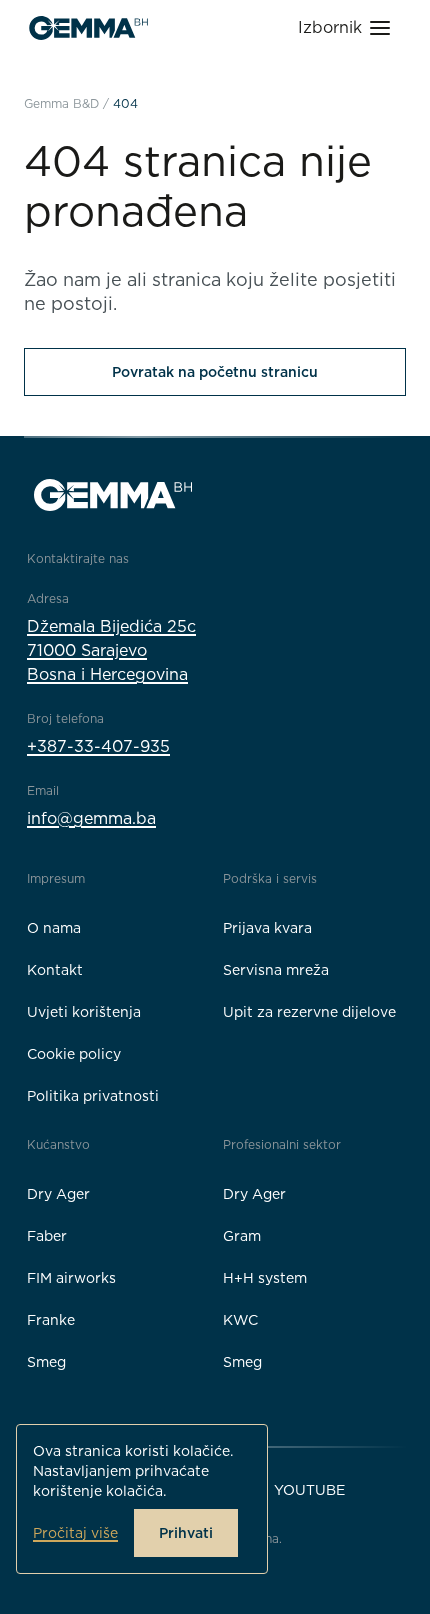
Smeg (46, 1362)
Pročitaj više (75, 1533)
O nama (54, 928)
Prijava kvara (267, 928)
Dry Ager (58, 1194)
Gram (242, 1236)
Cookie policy (74, 1054)
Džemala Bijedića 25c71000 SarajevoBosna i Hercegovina (111, 650)
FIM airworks (71, 1278)
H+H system (265, 1278)
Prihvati (186, 1533)
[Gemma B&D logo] (88, 28)
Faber (47, 1236)
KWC (240, 1320)
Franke (51, 1320)
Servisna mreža (276, 970)
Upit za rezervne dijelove (309, 1012)
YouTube (309, 1490)
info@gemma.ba (91, 818)
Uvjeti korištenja (84, 1012)
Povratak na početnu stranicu (215, 372)
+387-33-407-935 (98, 746)
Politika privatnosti (93, 1096)
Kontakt (55, 970)
